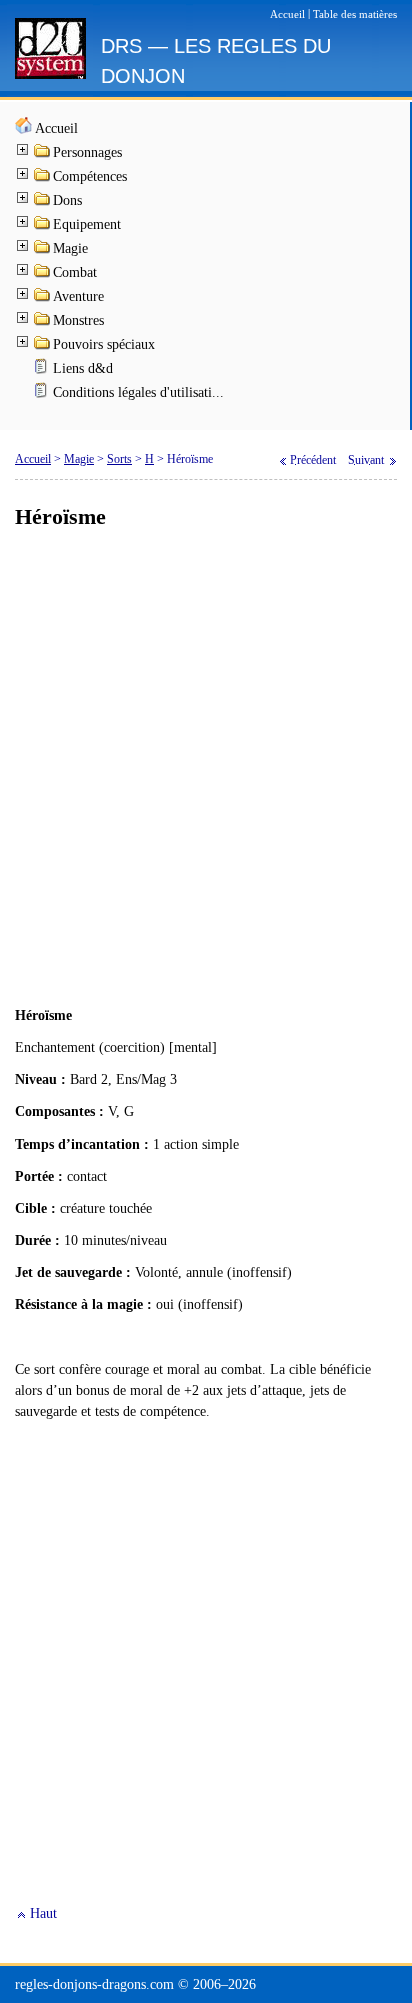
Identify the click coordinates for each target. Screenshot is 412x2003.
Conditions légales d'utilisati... (138, 392)
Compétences (90, 176)
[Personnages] (43, 154)
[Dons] (43, 202)
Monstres (78, 320)
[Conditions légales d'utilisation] (43, 394)
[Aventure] (43, 298)
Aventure (78, 296)
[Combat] (43, 274)
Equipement (87, 224)
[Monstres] (43, 322)
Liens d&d (83, 368)
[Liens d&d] (43, 370)
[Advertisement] (206, 769)
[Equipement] (43, 226)
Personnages (87, 152)
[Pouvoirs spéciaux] (43, 346)
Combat (75, 272)
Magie (70, 248)
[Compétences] (43, 178)
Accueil (56, 128)
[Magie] (43, 250)
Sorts (119, 459)
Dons (67, 200)
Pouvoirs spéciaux (104, 344)
